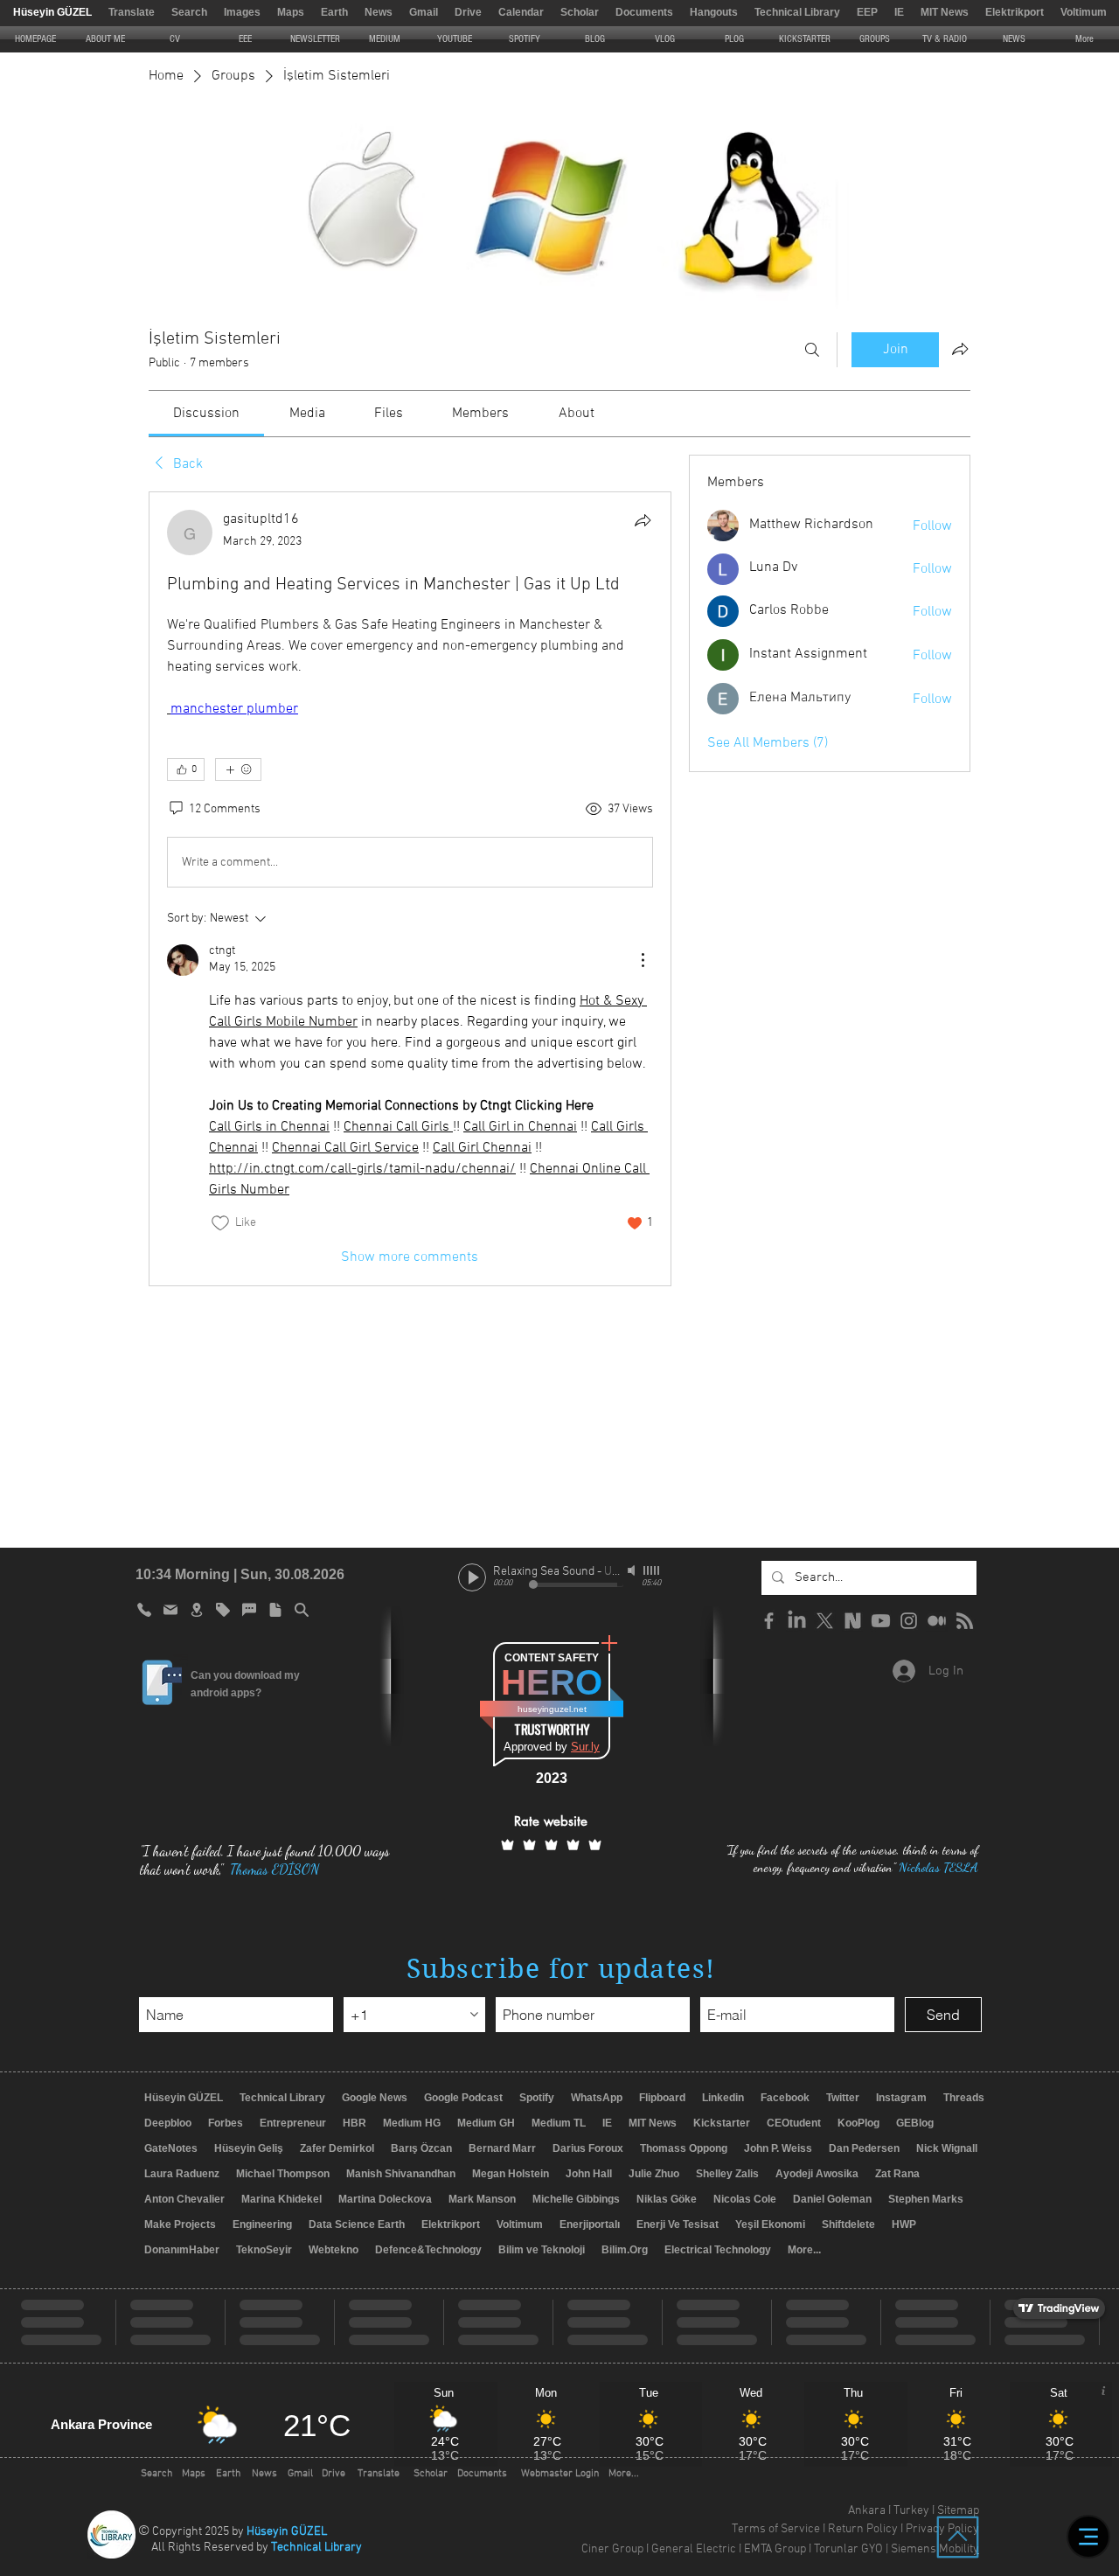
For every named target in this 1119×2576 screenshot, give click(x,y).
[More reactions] (238, 769)
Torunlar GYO (848, 2549)
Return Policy (863, 2529)
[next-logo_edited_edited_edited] (853, 1621)
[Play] (472, 1577)
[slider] (652, 1570)
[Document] (275, 1610)
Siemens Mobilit (932, 2549)
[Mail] (170, 1610)
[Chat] (249, 1610)
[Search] (812, 350)
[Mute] (633, 1570)
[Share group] (960, 349)
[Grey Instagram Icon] (909, 1621)
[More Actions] (643, 960)
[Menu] (1088, 2537)
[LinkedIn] (797, 1621)
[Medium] (937, 1621)
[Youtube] (881, 1621)
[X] (825, 1621)
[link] (206, 414)
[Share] (643, 520)
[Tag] (223, 1610)
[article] (410, 888)
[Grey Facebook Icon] (769, 1621)
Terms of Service (776, 2529)
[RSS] (965, 1621)
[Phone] (144, 1610)
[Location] (197, 1610)
